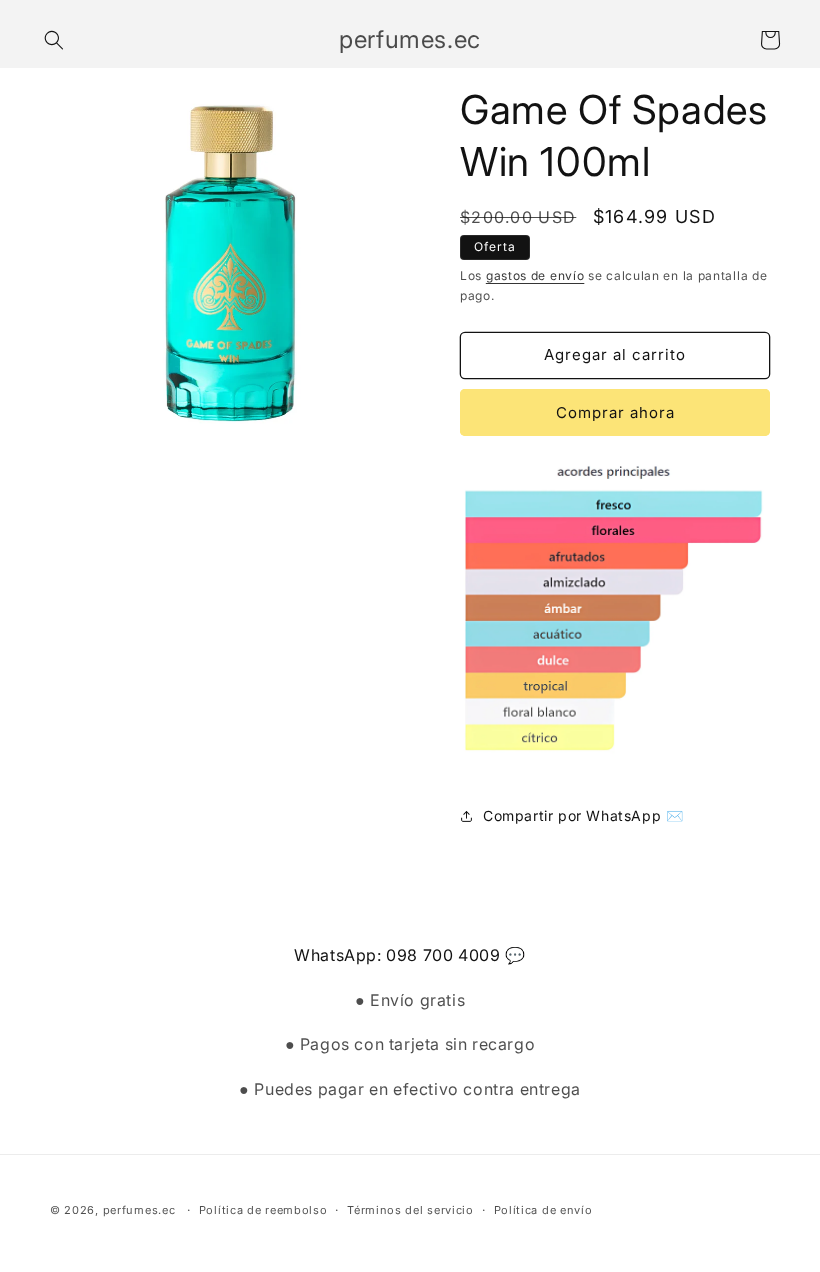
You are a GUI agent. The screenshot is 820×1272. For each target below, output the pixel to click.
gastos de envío (535, 275)
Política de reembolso (263, 1210)
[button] (54, 40)
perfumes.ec (139, 1210)
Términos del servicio (410, 1210)
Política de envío (543, 1210)
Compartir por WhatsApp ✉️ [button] (583, 815)
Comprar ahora (615, 412)
